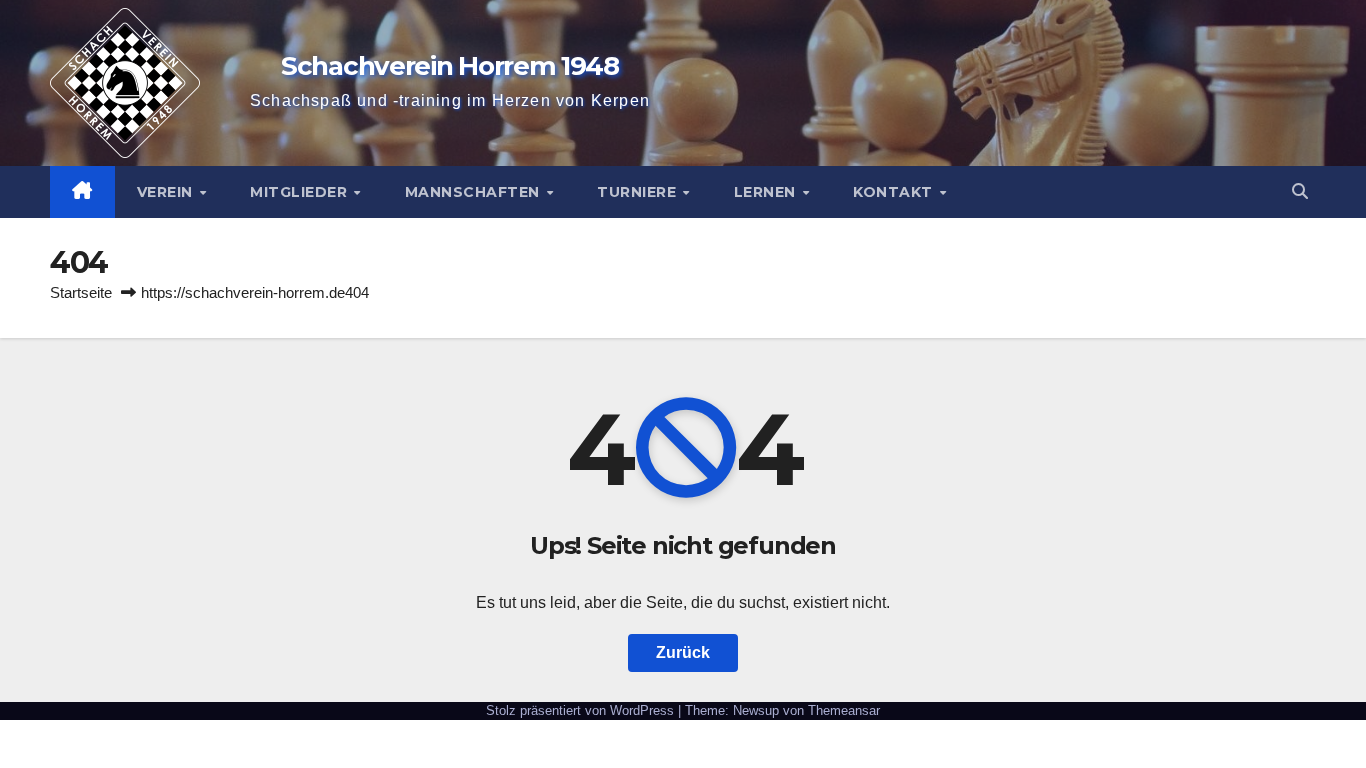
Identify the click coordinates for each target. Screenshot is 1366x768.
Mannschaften (475, 192)
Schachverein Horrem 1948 (450, 66)
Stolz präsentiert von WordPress (582, 710)
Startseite (81, 292)
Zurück (683, 652)
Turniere (639, 192)
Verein (167, 192)
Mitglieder (301, 192)
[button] (1300, 191)
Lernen (767, 192)
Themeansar (844, 710)
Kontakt (895, 192)
